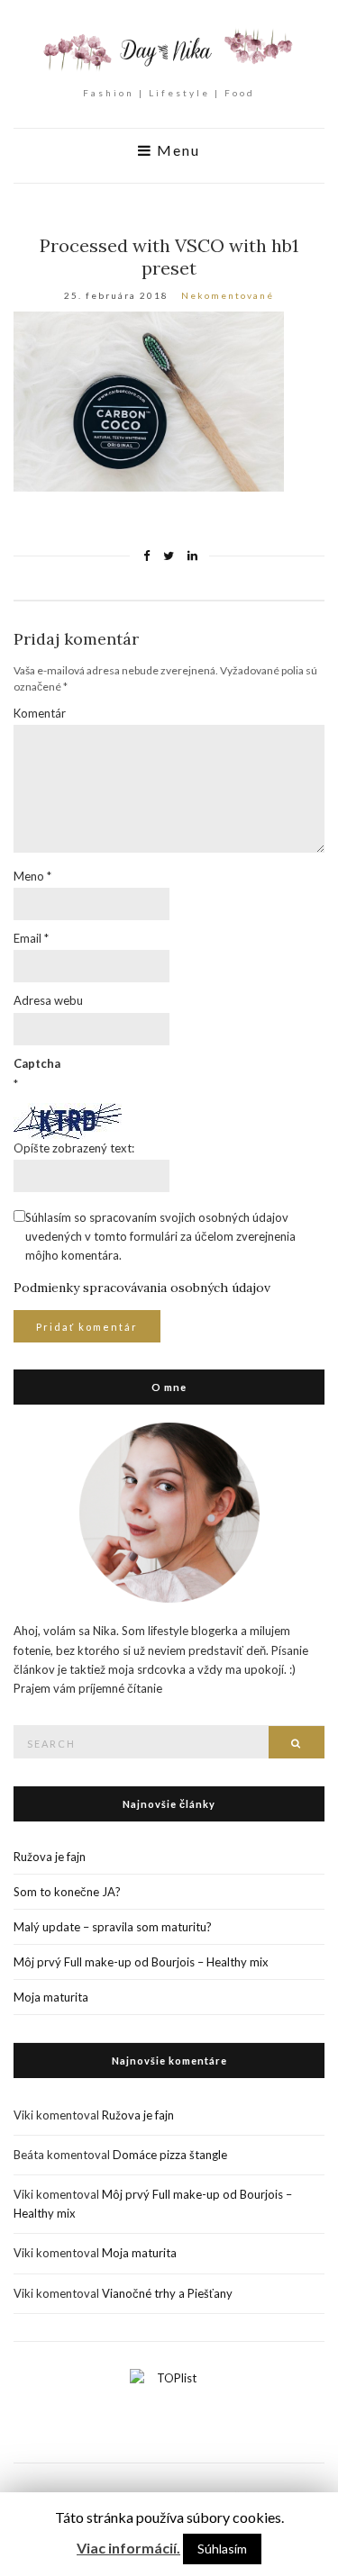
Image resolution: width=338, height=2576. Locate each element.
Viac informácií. (128, 2548)
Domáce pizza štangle (170, 2155)
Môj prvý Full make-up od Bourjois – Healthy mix (141, 1962)
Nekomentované (228, 295)
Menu (176, 150)
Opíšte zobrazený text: (74, 1148)
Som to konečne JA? (67, 1892)
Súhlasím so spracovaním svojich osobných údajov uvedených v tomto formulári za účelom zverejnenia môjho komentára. (160, 1236)
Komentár (40, 713)
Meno (32, 876)
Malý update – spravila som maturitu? (113, 1927)
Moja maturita (51, 1997)
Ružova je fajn (50, 1857)
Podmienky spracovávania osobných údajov (142, 1288)
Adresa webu (48, 1000)
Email (31, 938)
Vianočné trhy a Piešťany (167, 2293)
